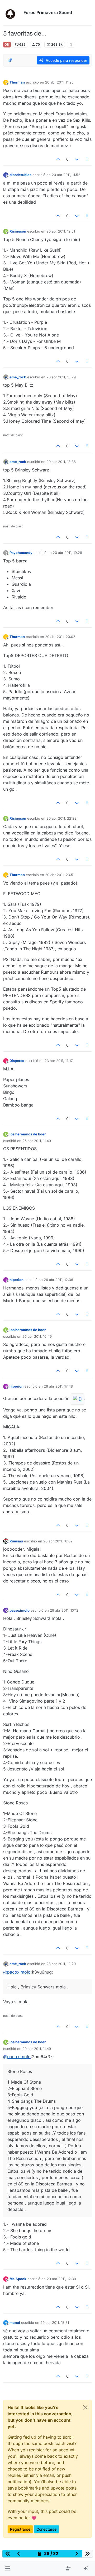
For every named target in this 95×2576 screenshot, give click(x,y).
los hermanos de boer (28, 1134)
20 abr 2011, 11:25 (59, 82)
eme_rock (18, 377)
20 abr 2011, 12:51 (61, 231)
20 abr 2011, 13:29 (61, 377)
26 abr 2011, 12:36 (58, 1280)
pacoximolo (20, 1610)
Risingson (18, 231)
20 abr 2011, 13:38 (61, 462)
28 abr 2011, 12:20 (61, 1964)
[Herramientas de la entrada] (87, 159)
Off (7, 44)
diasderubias (20, 175)
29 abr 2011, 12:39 (61, 2279)
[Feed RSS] (71, 45)
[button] (8, 2569)
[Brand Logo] (12, 13)
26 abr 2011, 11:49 (37, 1141)
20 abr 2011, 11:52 (66, 175)
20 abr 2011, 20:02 (60, 637)
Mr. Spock (18, 2279)
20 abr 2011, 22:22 (61, 818)
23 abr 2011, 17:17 (59, 1061)
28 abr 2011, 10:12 (64, 1610)
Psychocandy (21, 553)
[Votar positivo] (58, 159)
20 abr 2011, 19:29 (67, 553)
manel (15, 2323)
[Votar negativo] (77, 159)
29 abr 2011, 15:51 (55, 2323)
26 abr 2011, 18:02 (58, 1541)
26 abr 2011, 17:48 (58, 1386)
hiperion (16, 1280)
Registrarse (20, 2529)
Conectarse (46, 2529)
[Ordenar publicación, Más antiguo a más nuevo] (10, 60)
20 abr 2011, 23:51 (60, 875)
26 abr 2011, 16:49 (37, 1336)
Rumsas (16, 1541)
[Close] (85, 2407)
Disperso (17, 1061)
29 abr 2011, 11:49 (37, 2049)
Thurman (17, 82)
